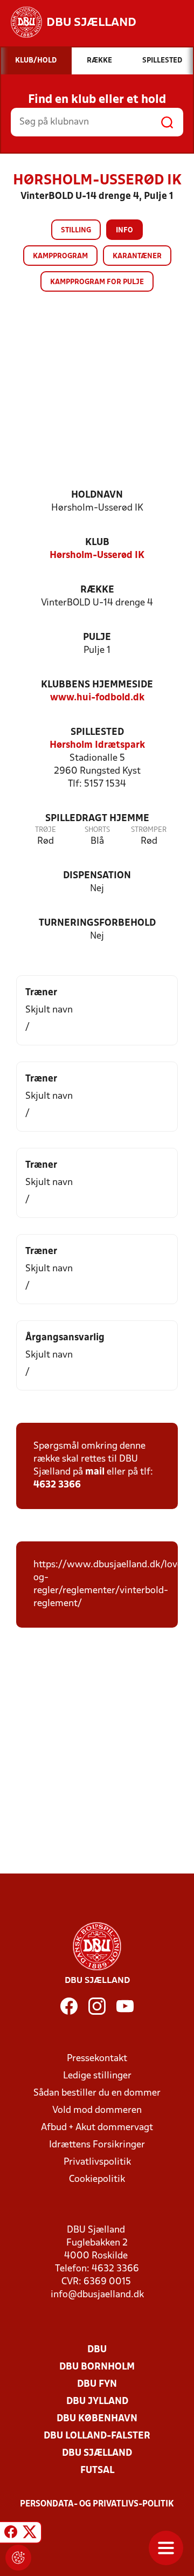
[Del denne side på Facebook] (11, 2534)
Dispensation (97, 876)
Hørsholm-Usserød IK (97, 556)
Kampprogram (60, 256)
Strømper (149, 830)
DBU (97, 2350)
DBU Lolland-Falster (97, 2436)
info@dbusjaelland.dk (97, 2295)
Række (97, 590)
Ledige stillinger (97, 2076)
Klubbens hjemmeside (97, 685)
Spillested (97, 732)
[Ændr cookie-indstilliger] (18, 2558)
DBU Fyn (97, 2384)
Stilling (76, 230)
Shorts (97, 830)
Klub (97, 543)
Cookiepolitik (97, 2179)
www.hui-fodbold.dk (97, 698)
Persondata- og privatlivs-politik (97, 2504)
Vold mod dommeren (97, 2110)
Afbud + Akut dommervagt (97, 2128)
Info (124, 230)
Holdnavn (97, 495)
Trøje (46, 830)
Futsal (97, 2471)
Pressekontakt (97, 2059)
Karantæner (137, 256)
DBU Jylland (97, 2402)
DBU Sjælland (97, 2453)
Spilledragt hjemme (97, 819)
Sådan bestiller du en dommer (97, 2093)
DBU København (97, 2419)
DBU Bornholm (97, 2367)
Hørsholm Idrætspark (97, 745)
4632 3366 (57, 1485)
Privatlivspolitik (97, 2162)
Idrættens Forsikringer (97, 2145)
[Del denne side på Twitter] (30, 2534)
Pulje (97, 638)
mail (95, 1472)
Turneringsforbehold (97, 923)
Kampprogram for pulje (97, 282)
